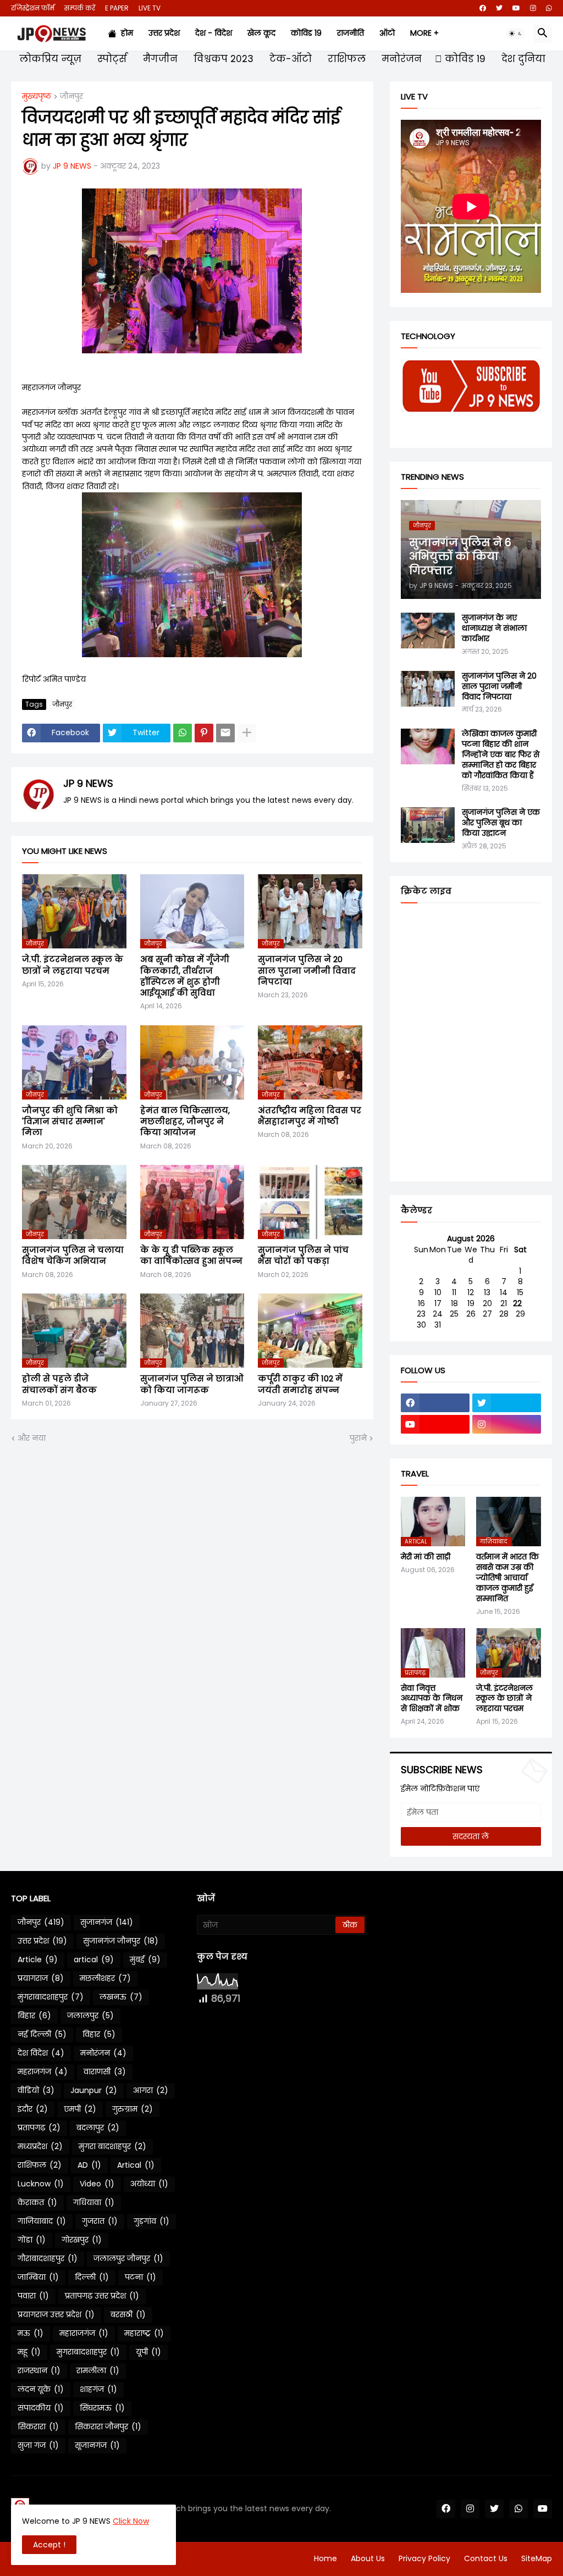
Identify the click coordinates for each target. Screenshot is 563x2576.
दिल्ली (92, 2277)
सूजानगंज (97, 2445)
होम (125, 33)
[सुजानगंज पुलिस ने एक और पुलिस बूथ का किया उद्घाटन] (428, 825)
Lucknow (41, 2184)
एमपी (80, 2109)
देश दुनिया (522, 59)
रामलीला (98, 2370)
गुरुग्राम (133, 2109)
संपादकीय (41, 2408)
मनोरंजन (400, 59)
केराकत (37, 2202)
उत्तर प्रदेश (164, 33)
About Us (368, 2558)
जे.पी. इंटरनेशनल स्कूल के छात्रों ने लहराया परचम (73, 965)
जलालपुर (90, 2016)
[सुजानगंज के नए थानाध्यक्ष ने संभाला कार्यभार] (428, 631)
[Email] (225, 733)
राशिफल (345, 59)
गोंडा (32, 2240)
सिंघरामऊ (102, 2408)
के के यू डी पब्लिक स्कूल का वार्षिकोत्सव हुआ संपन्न (191, 1256)
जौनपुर (71, 97)
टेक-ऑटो (289, 59)
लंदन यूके (41, 2389)
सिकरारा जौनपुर (108, 2427)
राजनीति (351, 33)
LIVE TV (150, 8)
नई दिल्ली (42, 2034)
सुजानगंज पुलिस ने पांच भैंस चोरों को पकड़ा (303, 1256)
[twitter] (499, 8)
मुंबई (145, 1959)
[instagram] (533, 8)
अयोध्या (149, 2184)
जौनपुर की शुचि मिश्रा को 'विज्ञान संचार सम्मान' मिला (70, 1122)
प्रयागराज (41, 1978)
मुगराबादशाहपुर (88, 2352)
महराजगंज (43, 2072)
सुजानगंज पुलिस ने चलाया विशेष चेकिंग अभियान (73, 1256)
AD (89, 2165)
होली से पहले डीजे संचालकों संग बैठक (59, 1384)
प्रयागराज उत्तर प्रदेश (56, 2314)
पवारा (33, 2296)
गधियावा (94, 2202)
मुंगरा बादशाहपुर (112, 2146)
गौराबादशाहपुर (48, 2258)
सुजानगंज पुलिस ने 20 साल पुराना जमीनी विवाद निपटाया (307, 971)
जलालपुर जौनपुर (128, 2258)
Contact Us (486, 2558)
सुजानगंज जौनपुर (121, 1941)
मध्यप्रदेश (40, 2146)
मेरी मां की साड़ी (426, 1557)
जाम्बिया (38, 2277)
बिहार (34, 2016)
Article (38, 1959)
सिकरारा (38, 2427)
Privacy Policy (424, 2558)
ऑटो (387, 33)
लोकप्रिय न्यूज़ (49, 59)
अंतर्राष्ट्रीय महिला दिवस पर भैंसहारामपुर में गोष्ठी (310, 1116)
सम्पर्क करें (80, 8)
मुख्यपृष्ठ (37, 97)
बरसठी (128, 2314)
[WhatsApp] (183, 733)
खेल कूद (261, 33)
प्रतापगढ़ (39, 2128)
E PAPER (117, 8)
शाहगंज (98, 2389)
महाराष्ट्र (144, 2333)
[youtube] (516, 8)
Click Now (131, 2521)
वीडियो (36, 2090)
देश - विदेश (214, 33)
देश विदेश (41, 2053)
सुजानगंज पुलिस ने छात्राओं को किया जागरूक (192, 1384)
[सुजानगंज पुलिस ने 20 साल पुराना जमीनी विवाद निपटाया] (428, 689)
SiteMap (537, 2558)
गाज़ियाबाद (42, 2221)
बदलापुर (98, 2128)
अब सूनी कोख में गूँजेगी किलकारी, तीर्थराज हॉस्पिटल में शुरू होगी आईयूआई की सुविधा (185, 976)
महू (29, 2352)
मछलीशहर (105, 1978)
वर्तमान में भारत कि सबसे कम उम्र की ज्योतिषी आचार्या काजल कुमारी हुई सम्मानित (507, 1578)
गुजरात (100, 2221)
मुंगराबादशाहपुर (51, 1997)
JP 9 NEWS (88, 783)
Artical (136, 2165)
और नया (32, 1438)
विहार (99, 2034)
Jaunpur (94, 2090)
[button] (516, 34)
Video (97, 2184)
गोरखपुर (82, 2240)
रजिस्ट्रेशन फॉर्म (33, 8)
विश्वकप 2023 (222, 59)
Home (325, 2558)
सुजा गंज (38, 2445)
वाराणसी (105, 2072)
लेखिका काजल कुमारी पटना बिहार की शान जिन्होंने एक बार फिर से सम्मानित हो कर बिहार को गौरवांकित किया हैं (501, 755)
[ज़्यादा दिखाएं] (247, 733)
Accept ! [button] (49, 2545)
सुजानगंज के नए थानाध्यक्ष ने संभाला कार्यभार (494, 628)
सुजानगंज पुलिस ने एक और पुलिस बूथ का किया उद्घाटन (501, 823)
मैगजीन (159, 59)
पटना (140, 2277)
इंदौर (33, 2109)
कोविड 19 (306, 33)
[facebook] (483, 8)
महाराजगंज (84, 2333)
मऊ (31, 2333)
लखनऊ (121, 1997)
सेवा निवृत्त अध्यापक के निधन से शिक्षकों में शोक (432, 1699)
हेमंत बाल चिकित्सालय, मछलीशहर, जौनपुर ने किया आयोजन (185, 1122)
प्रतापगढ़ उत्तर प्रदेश (102, 2296)
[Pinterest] (204, 733)
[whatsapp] (549, 8)
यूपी (148, 2352)
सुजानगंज (107, 1922)
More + (424, 33)
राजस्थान (39, 2370)
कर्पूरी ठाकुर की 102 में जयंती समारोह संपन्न (300, 1384)
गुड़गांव (151, 2221)
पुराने (358, 1438)
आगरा (151, 2090)
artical (94, 1959)
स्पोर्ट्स (111, 59)
